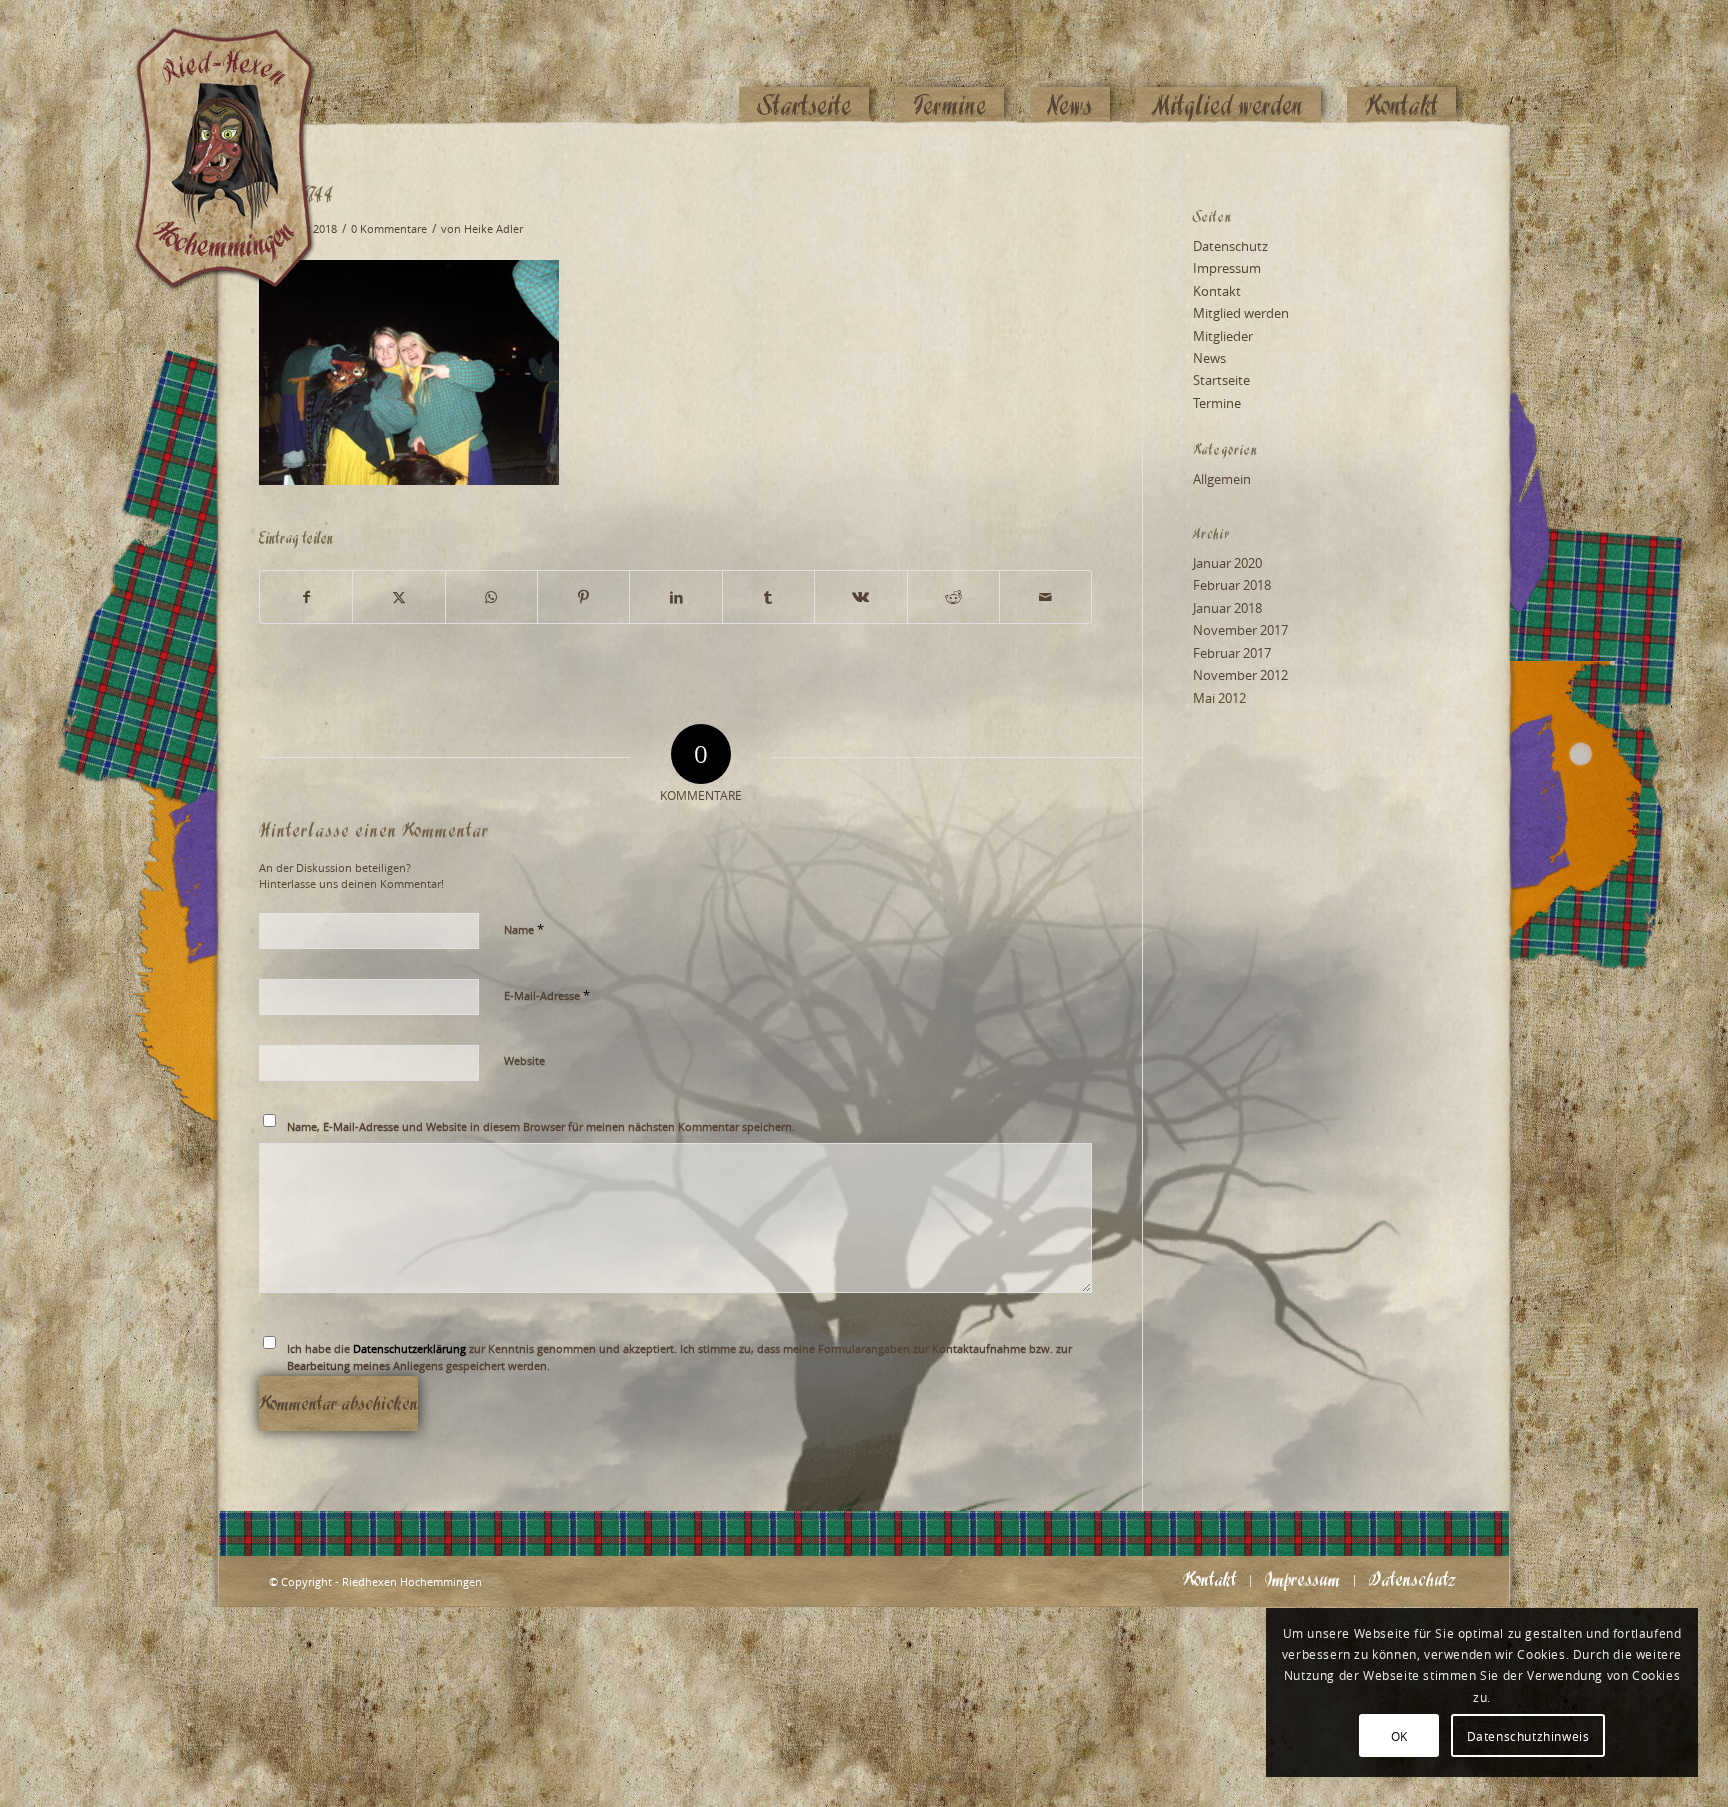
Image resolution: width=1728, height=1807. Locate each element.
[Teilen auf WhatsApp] (491, 597)
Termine (1217, 403)
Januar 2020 (1227, 563)
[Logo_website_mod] (239, 65)
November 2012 (1240, 675)
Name (524, 929)
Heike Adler (493, 229)
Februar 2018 (1232, 585)
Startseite (1221, 380)
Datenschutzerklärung (409, 1348)
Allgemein (1222, 479)
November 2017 (1240, 630)
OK (1399, 1736)
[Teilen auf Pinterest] (583, 597)
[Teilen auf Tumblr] (768, 597)
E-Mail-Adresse (547, 995)
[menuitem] (804, 67)
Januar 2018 (1227, 608)
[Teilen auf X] (398, 597)
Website (524, 1060)
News (1209, 358)
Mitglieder (1223, 336)
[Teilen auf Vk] (860, 597)
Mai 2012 (1219, 698)
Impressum (1227, 268)
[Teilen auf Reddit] (953, 597)
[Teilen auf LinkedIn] (675, 597)
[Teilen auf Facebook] (306, 597)
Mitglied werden (1241, 313)
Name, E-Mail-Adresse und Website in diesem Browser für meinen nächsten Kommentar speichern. (541, 1126)
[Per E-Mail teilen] (1045, 597)
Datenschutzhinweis (1528, 1736)
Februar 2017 (1232, 653)
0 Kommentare (389, 229)
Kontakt (1217, 291)
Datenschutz (1230, 246)
